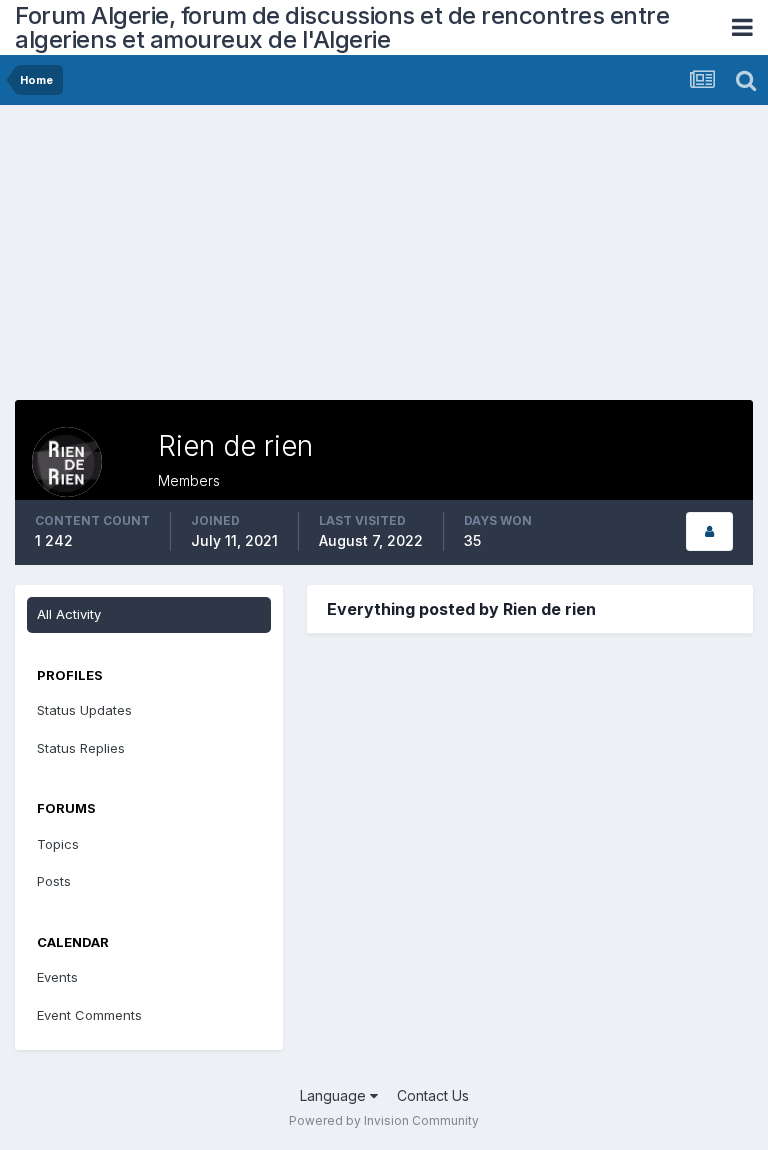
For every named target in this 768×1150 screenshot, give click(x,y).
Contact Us (433, 1095)
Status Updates (84, 710)
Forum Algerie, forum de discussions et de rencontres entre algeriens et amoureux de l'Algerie (342, 27)
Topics (58, 844)
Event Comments (89, 1015)
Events (57, 977)
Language (335, 1095)
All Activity (69, 614)
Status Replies (81, 748)
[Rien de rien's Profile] (709, 531)
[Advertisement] (249, 260)
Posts (54, 881)
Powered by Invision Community (384, 1120)
